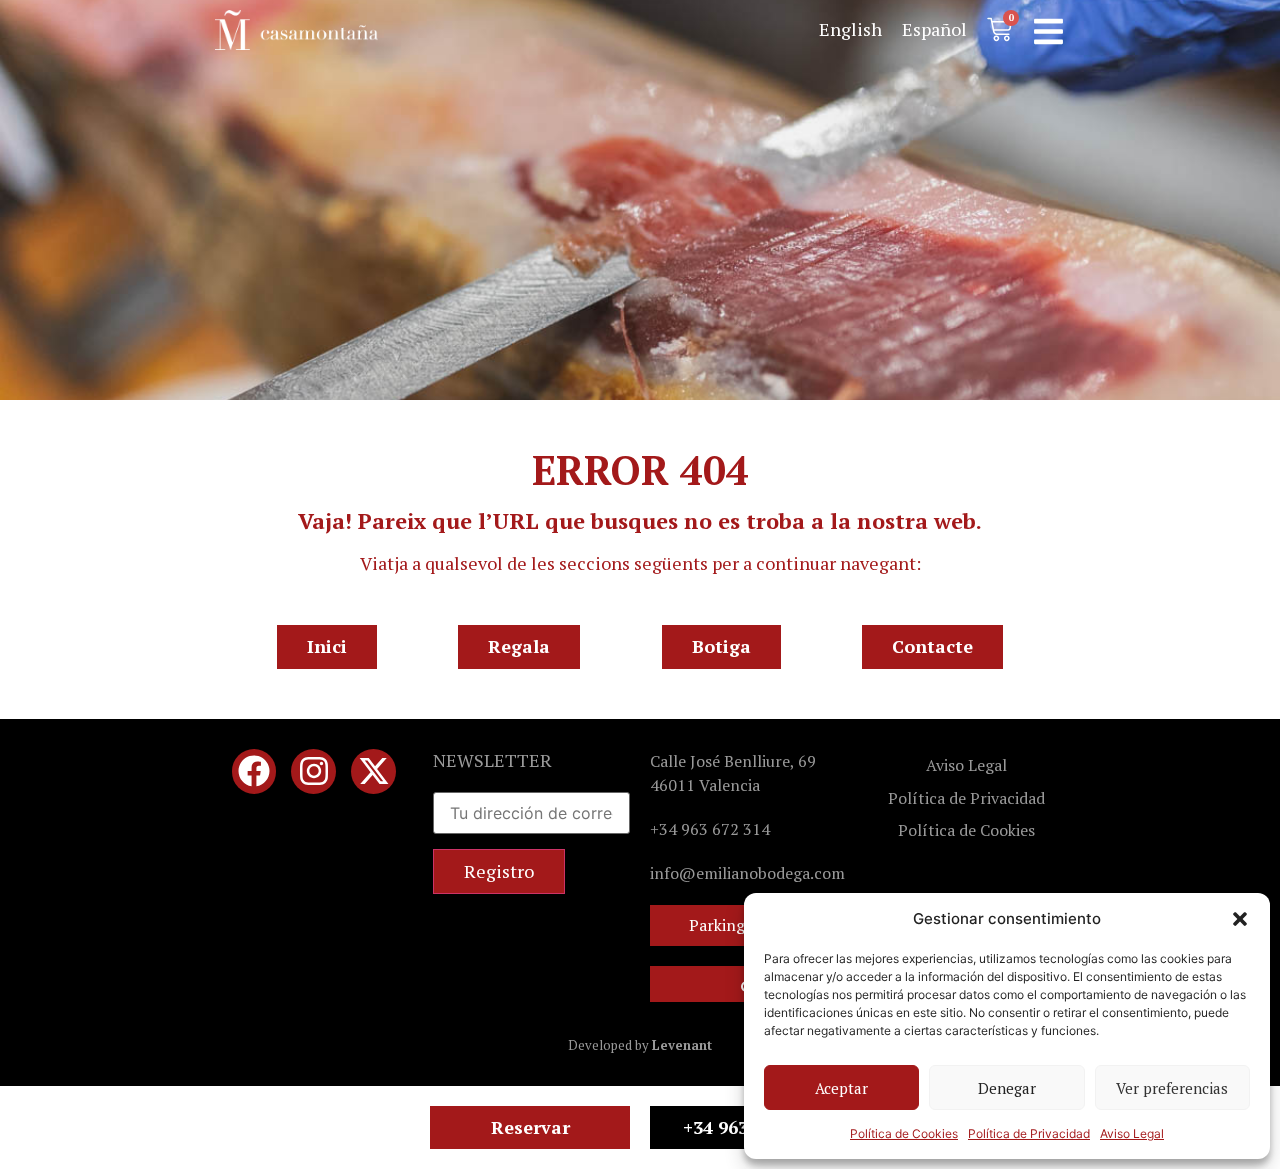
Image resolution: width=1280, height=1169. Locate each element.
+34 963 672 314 (710, 829)
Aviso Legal (1132, 1133)
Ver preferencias (1172, 1088)
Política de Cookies (904, 1133)
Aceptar (841, 1088)
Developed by (640, 1045)
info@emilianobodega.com (747, 873)
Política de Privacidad (1029, 1133)
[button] (1240, 919)
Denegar (1007, 1088)
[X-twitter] (373, 771)
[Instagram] (313, 771)
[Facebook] (254, 771)
